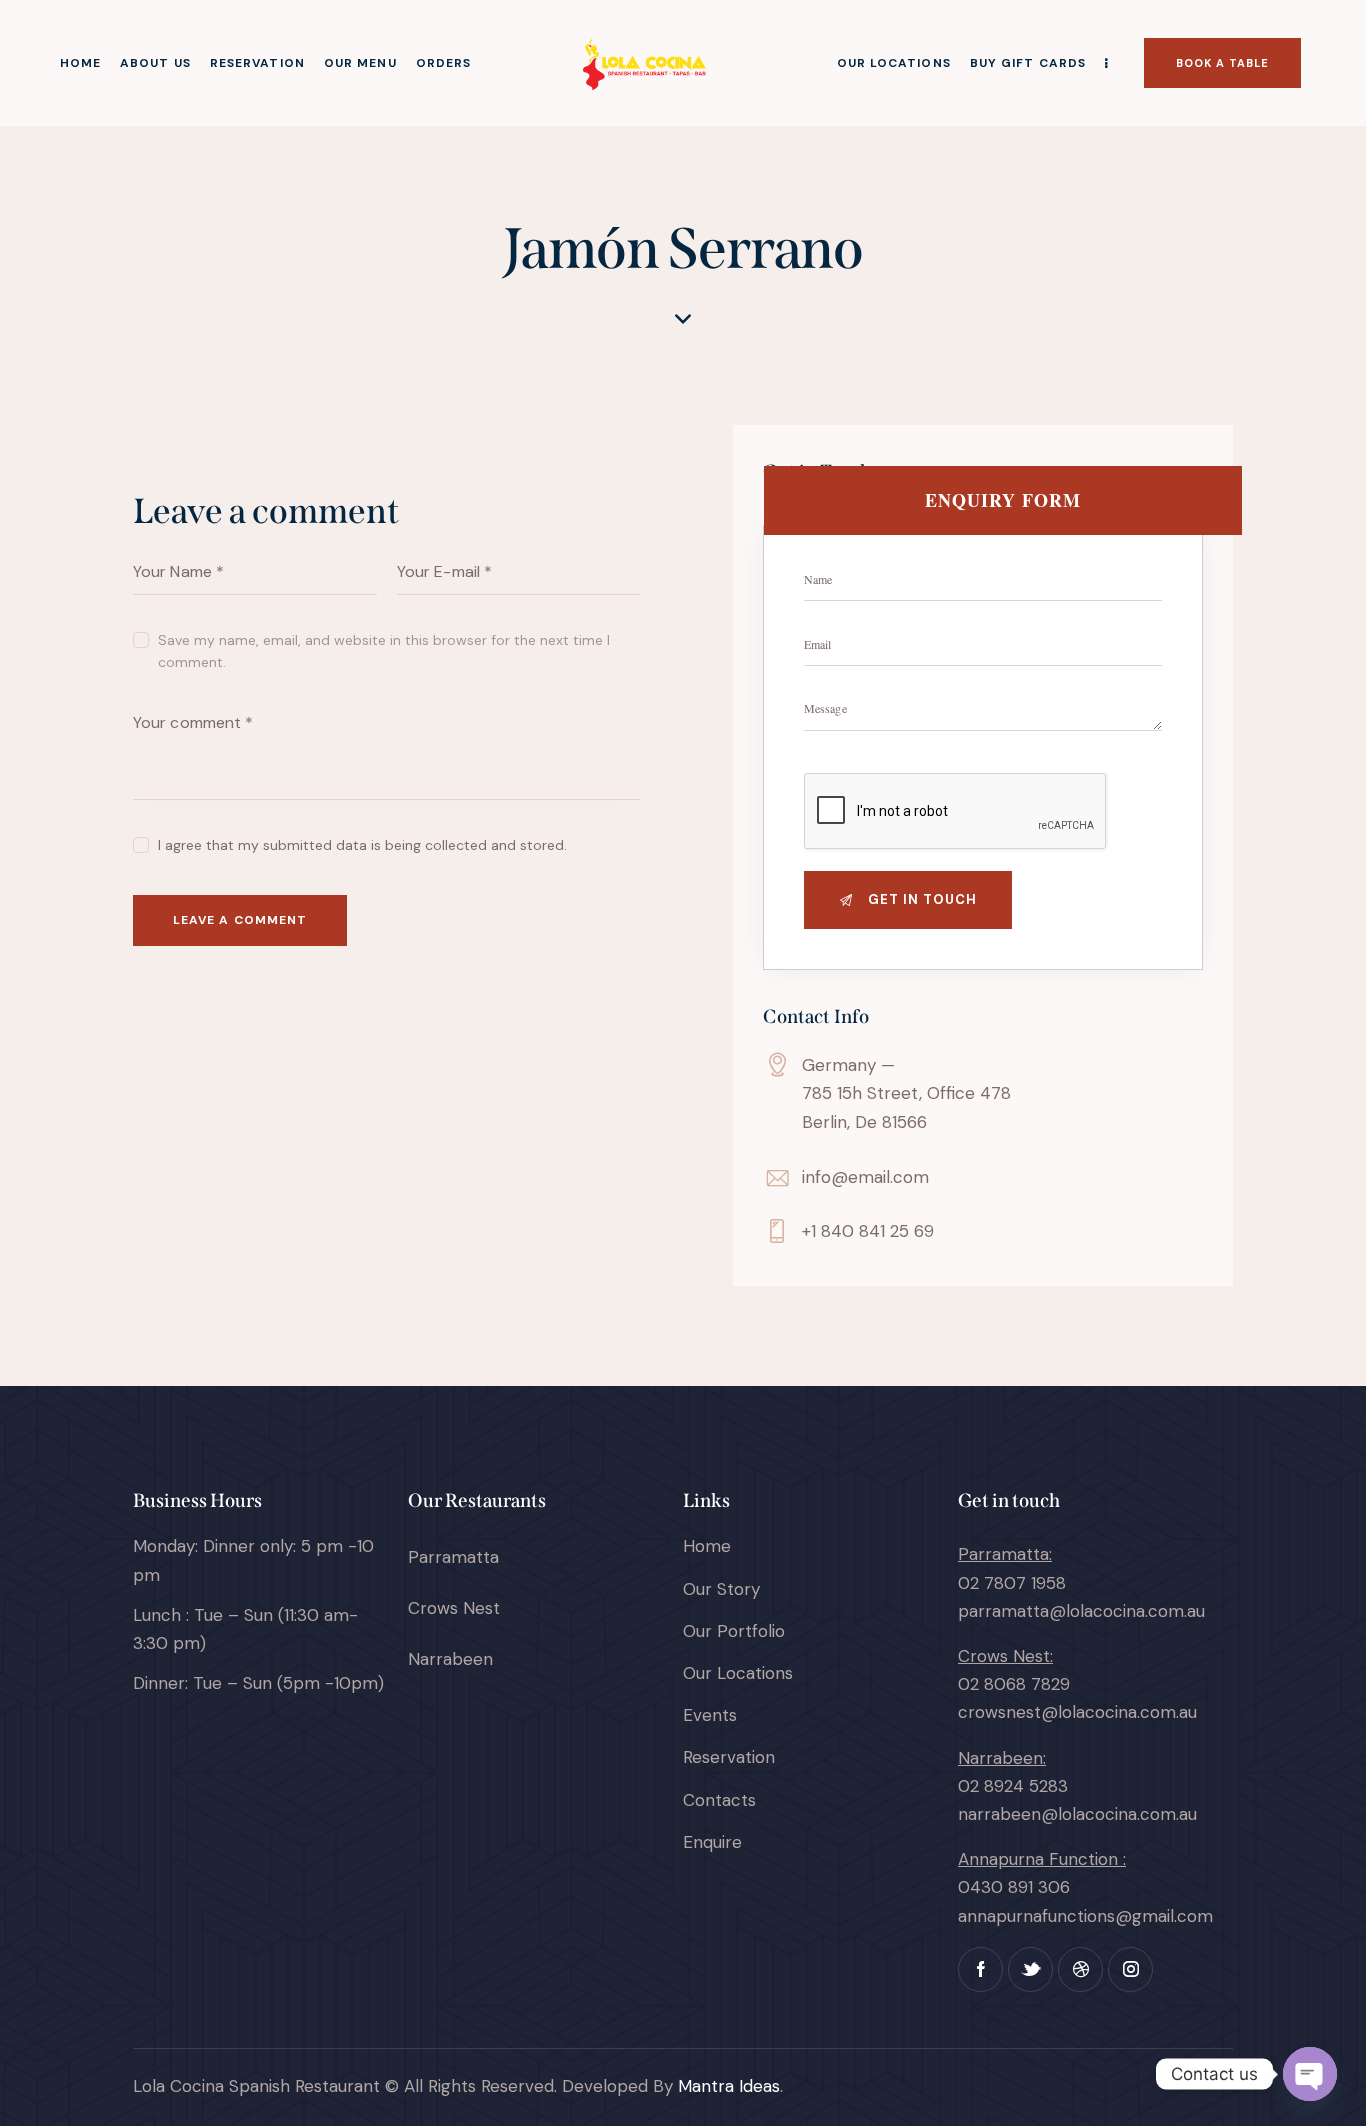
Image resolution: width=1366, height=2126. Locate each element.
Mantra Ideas (729, 2086)
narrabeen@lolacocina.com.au (1077, 1814)
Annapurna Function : (1042, 1859)
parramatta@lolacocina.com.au (1081, 1611)
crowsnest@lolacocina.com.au (1077, 1712)
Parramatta (453, 1557)
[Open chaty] (1310, 2074)
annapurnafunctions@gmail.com (1085, 1916)
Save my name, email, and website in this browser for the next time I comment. (384, 651)
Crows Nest (454, 1608)
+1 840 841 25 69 (868, 1231)
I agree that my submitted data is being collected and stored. (362, 845)
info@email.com (865, 1177)
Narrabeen (450, 1659)
